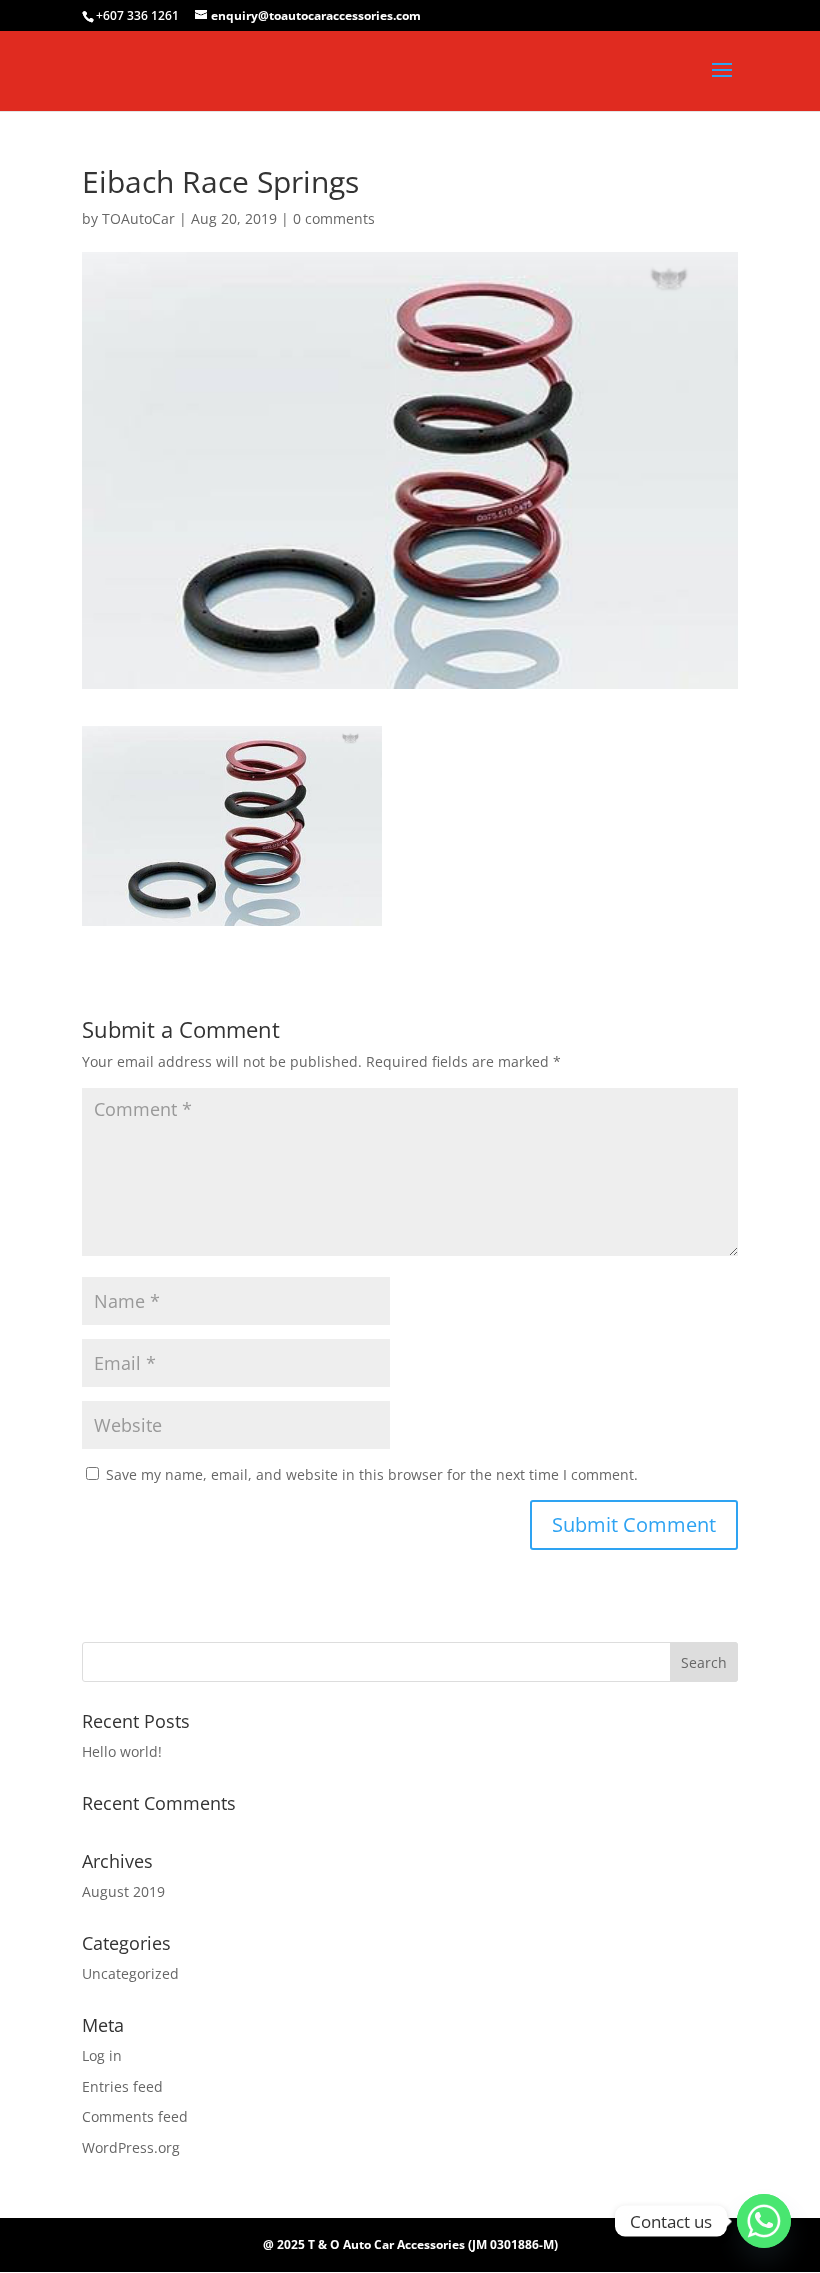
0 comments (334, 218)
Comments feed (135, 2116)
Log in (102, 2055)
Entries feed (122, 2086)
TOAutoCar (138, 218)
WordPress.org (131, 2147)
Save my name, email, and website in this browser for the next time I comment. (372, 1474)
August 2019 (123, 1891)
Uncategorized (130, 1973)
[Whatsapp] (764, 2221)
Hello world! (122, 1751)
